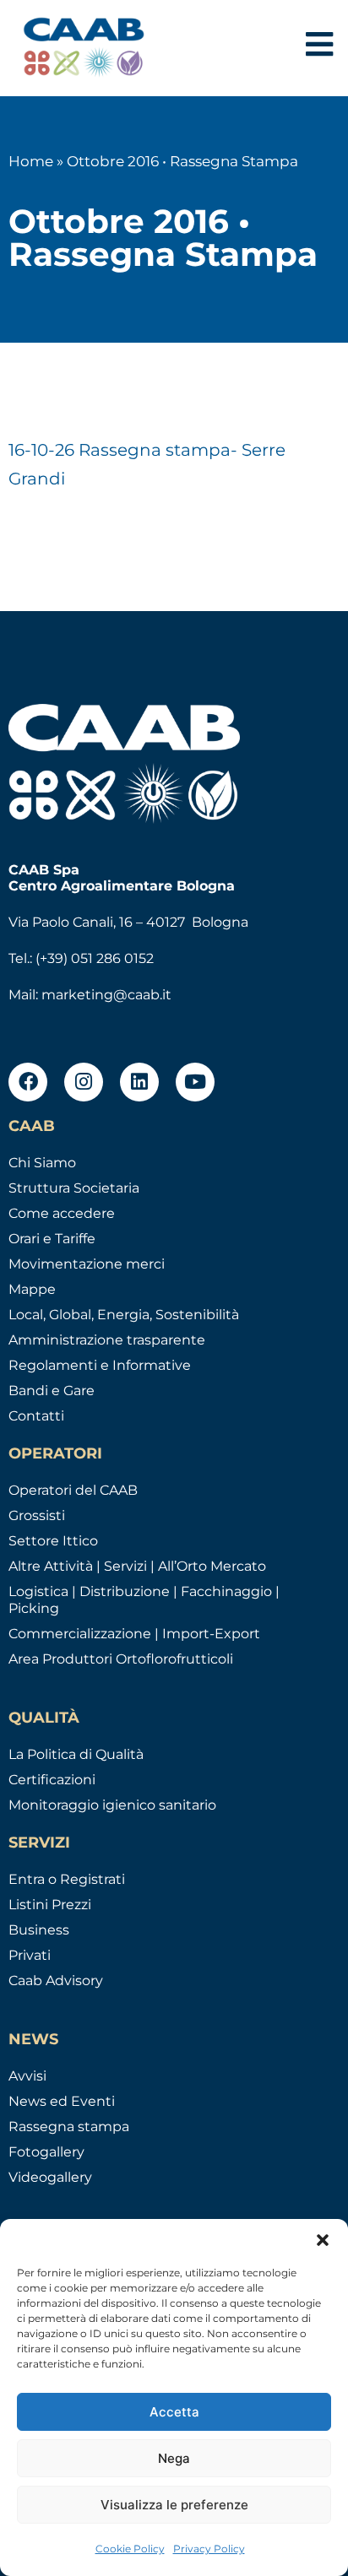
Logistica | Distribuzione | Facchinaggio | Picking (144, 1600)
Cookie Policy (130, 2549)
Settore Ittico (53, 1541)
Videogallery (50, 2177)
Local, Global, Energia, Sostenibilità (124, 1315)
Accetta (174, 2412)
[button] (323, 2240)
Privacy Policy (209, 2549)
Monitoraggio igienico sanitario (112, 1805)
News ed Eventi (62, 2101)
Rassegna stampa (69, 2127)
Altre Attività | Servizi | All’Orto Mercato (137, 1566)
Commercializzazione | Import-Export (134, 1634)
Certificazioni (52, 1780)
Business (39, 1930)
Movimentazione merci (87, 1264)
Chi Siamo (42, 1163)
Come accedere (62, 1213)
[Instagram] (84, 1082)
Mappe (32, 1289)
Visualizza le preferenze (174, 2505)
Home (31, 161)
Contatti (36, 1416)
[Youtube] (195, 1082)
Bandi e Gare (52, 1391)
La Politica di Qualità (76, 1754)
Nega (174, 2458)
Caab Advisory (56, 1981)
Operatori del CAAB (73, 1490)
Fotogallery (46, 2152)
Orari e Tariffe (52, 1239)
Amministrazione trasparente (107, 1340)
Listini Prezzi (50, 1905)
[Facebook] (28, 1082)
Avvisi (27, 2076)
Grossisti (37, 1515)
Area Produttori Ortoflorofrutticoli (121, 1659)
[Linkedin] (139, 1082)
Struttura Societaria (74, 1188)
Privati (30, 1955)
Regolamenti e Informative (100, 1365)
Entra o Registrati (67, 1879)
